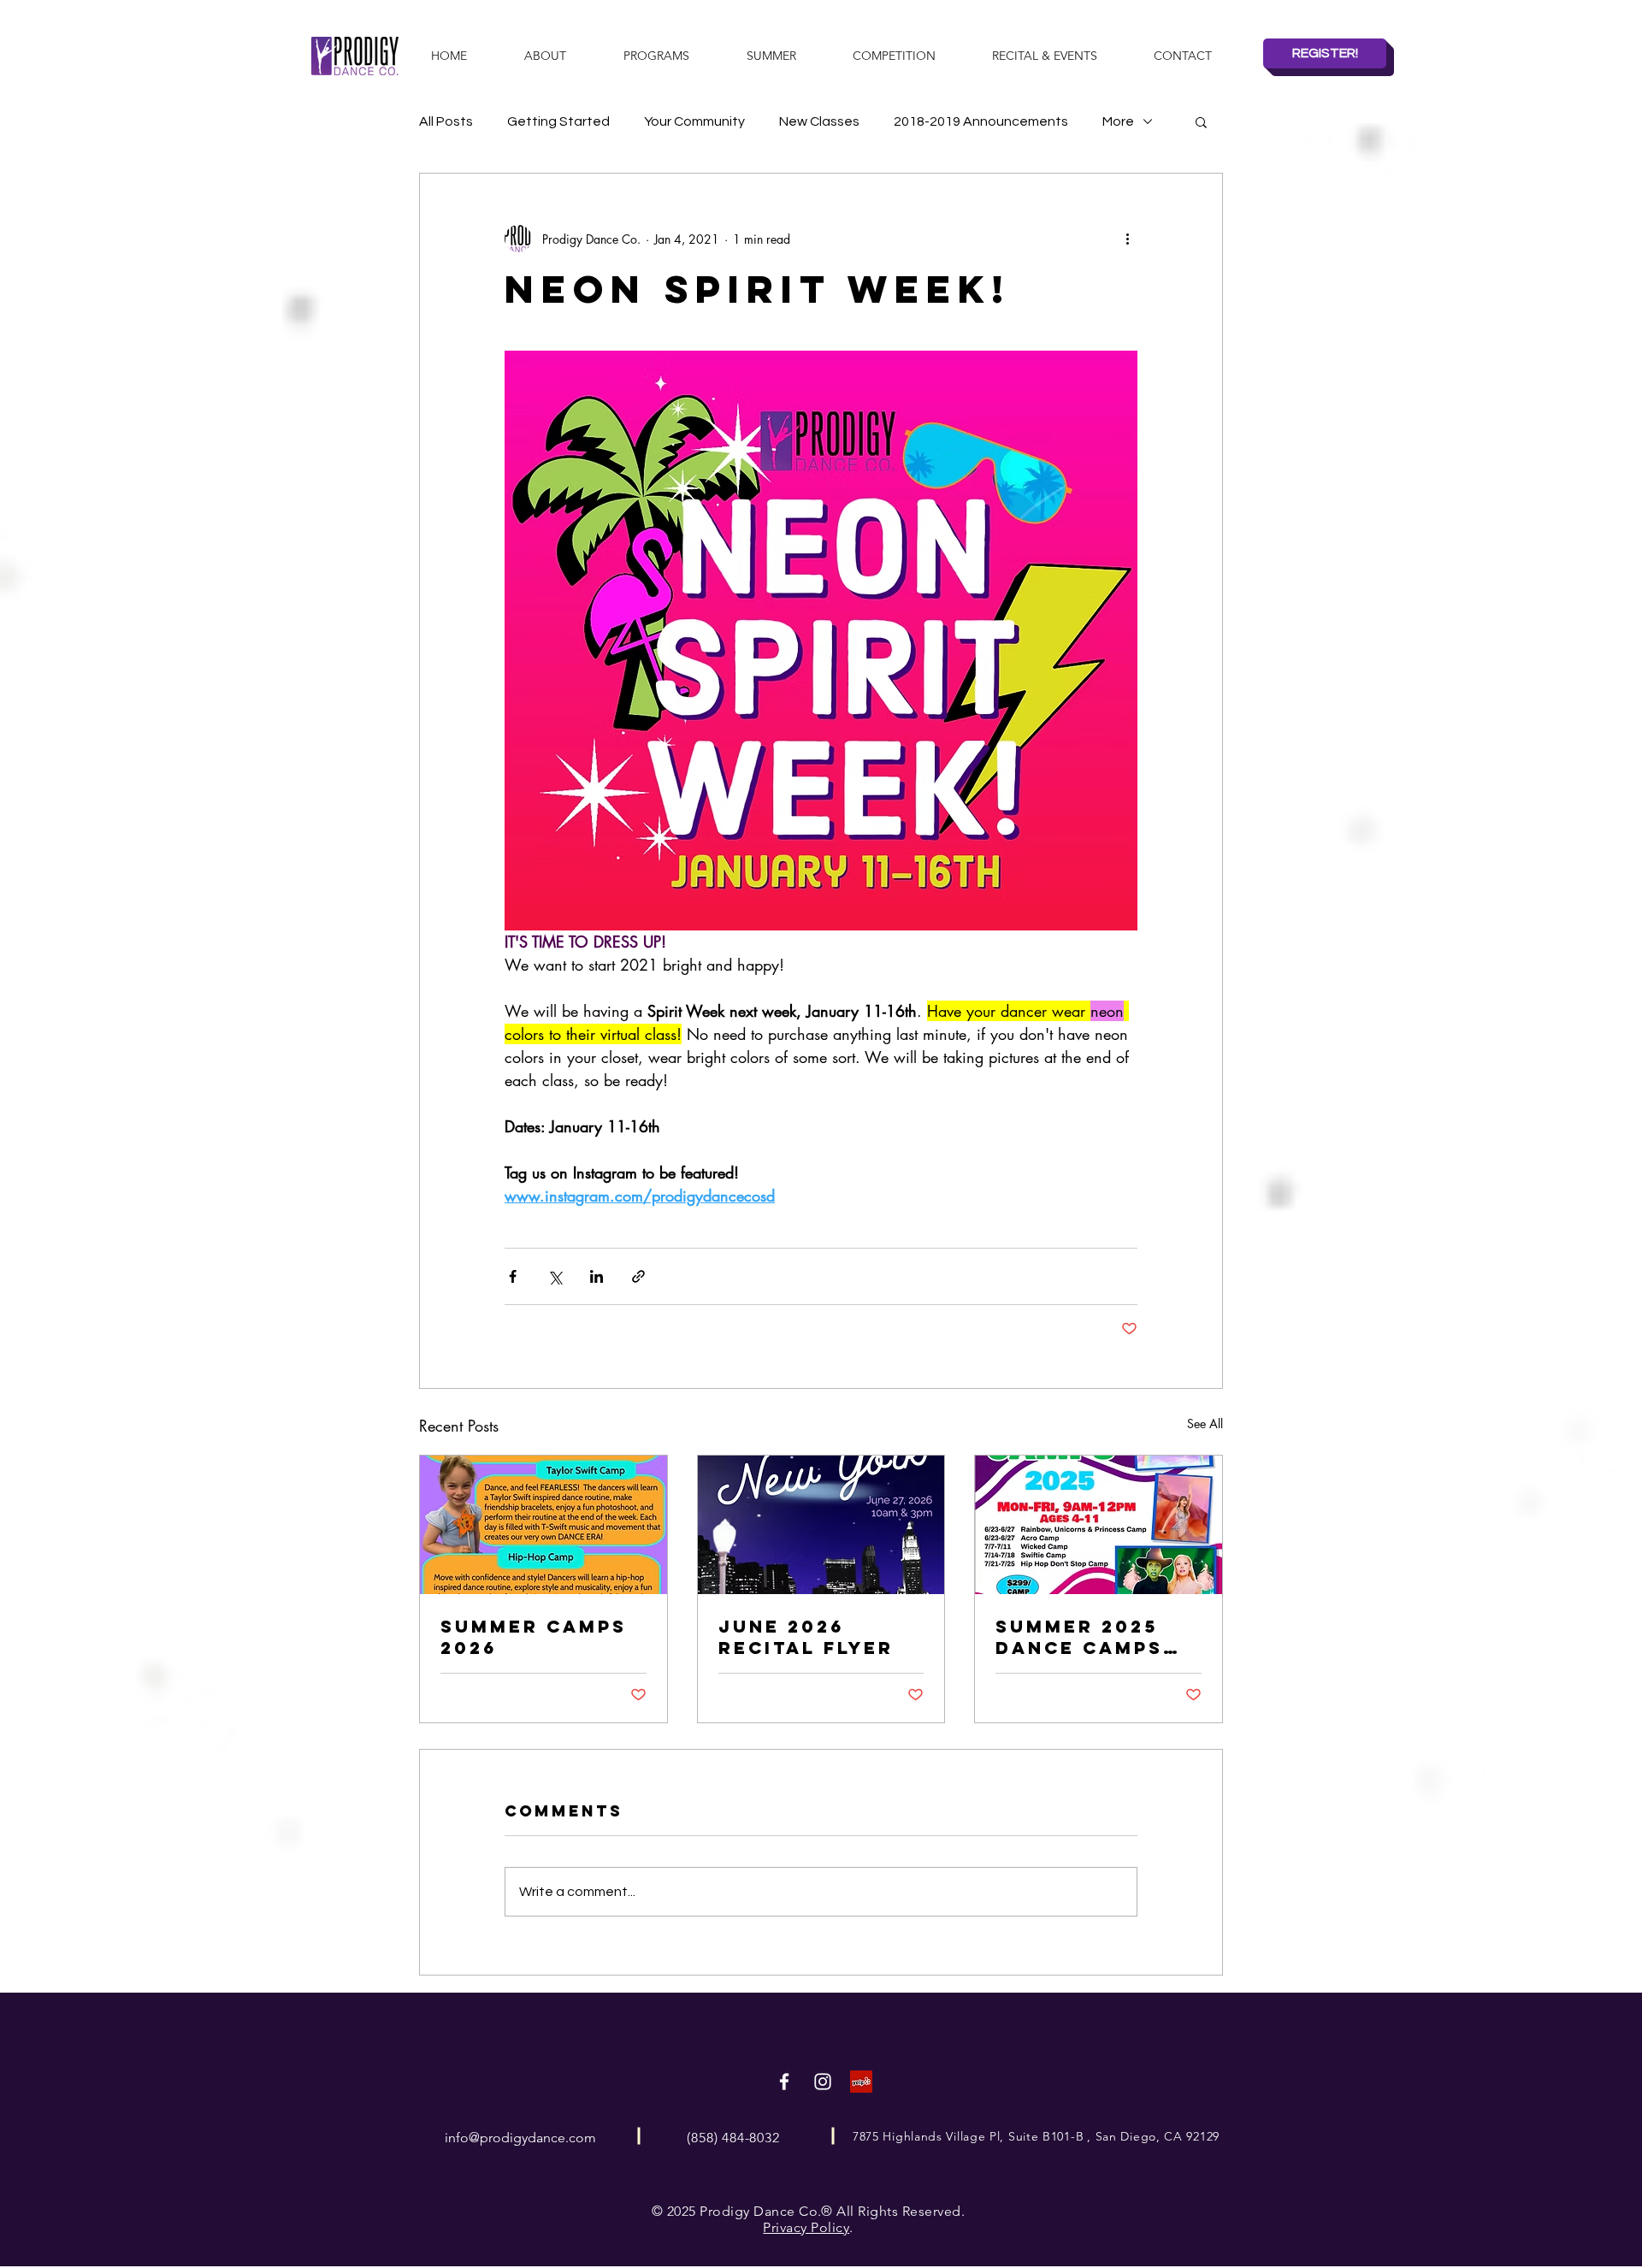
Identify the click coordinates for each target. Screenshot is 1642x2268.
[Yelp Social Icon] (861, 2082)
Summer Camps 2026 (534, 1637)
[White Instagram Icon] (823, 2082)
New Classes (819, 121)
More (1118, 121)
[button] (1201, 121)
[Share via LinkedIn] (597, 1276)
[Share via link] (638, 1276)
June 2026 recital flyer (806, 1637)
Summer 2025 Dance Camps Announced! (1079, 1637)
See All (1205, 1423)
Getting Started (558, 121)
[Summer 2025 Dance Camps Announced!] (1099, 1525)
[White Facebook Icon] (784, 2082)
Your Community (694, 121)
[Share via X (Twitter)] (555, 1276)
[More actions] (1127, 239)
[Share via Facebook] (513, 1276)
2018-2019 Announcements (981, 121)
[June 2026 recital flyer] (821, 1525)
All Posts (446, 121)
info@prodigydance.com (520, 2138)
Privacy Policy (806, 2227)
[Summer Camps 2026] (543, 1525)
